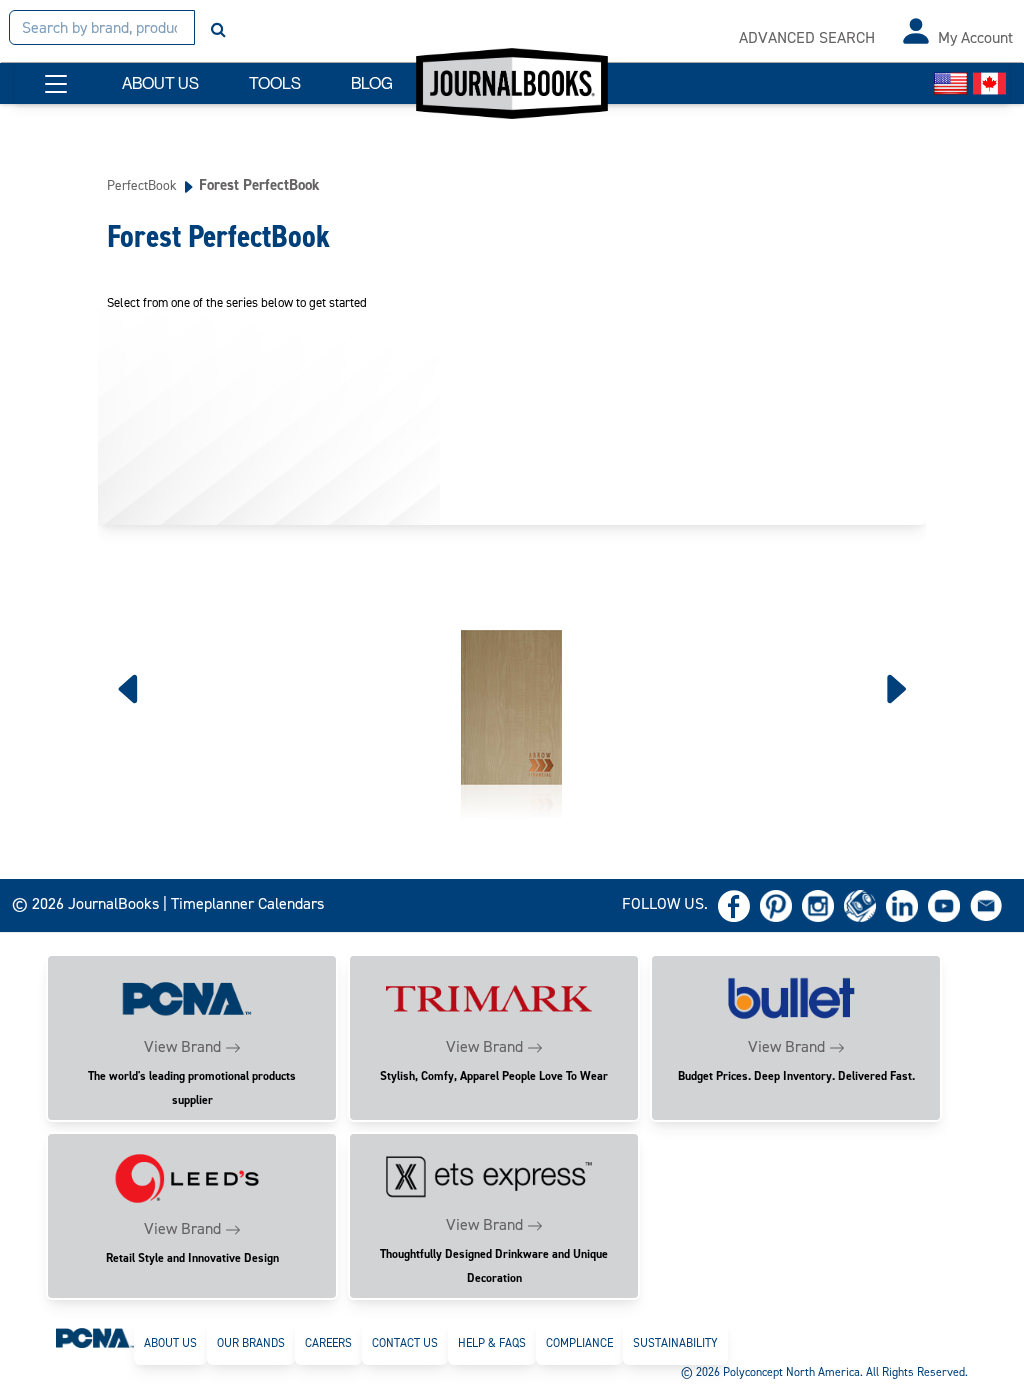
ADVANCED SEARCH (807, 37)
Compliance (579, 1343)
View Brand (182, 1046)
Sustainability (675, 1343)
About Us (170, 1343)
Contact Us (405, 1343)
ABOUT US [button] (160, 83)
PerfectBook (142, 185)
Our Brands (251, 1343)
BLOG (372, 83)
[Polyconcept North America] (95, 1337)
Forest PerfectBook (259, 185)
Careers (328, 1343)
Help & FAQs (492, 1343)
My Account (975, 37)
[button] (56, 84)
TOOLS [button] (275, 83)
